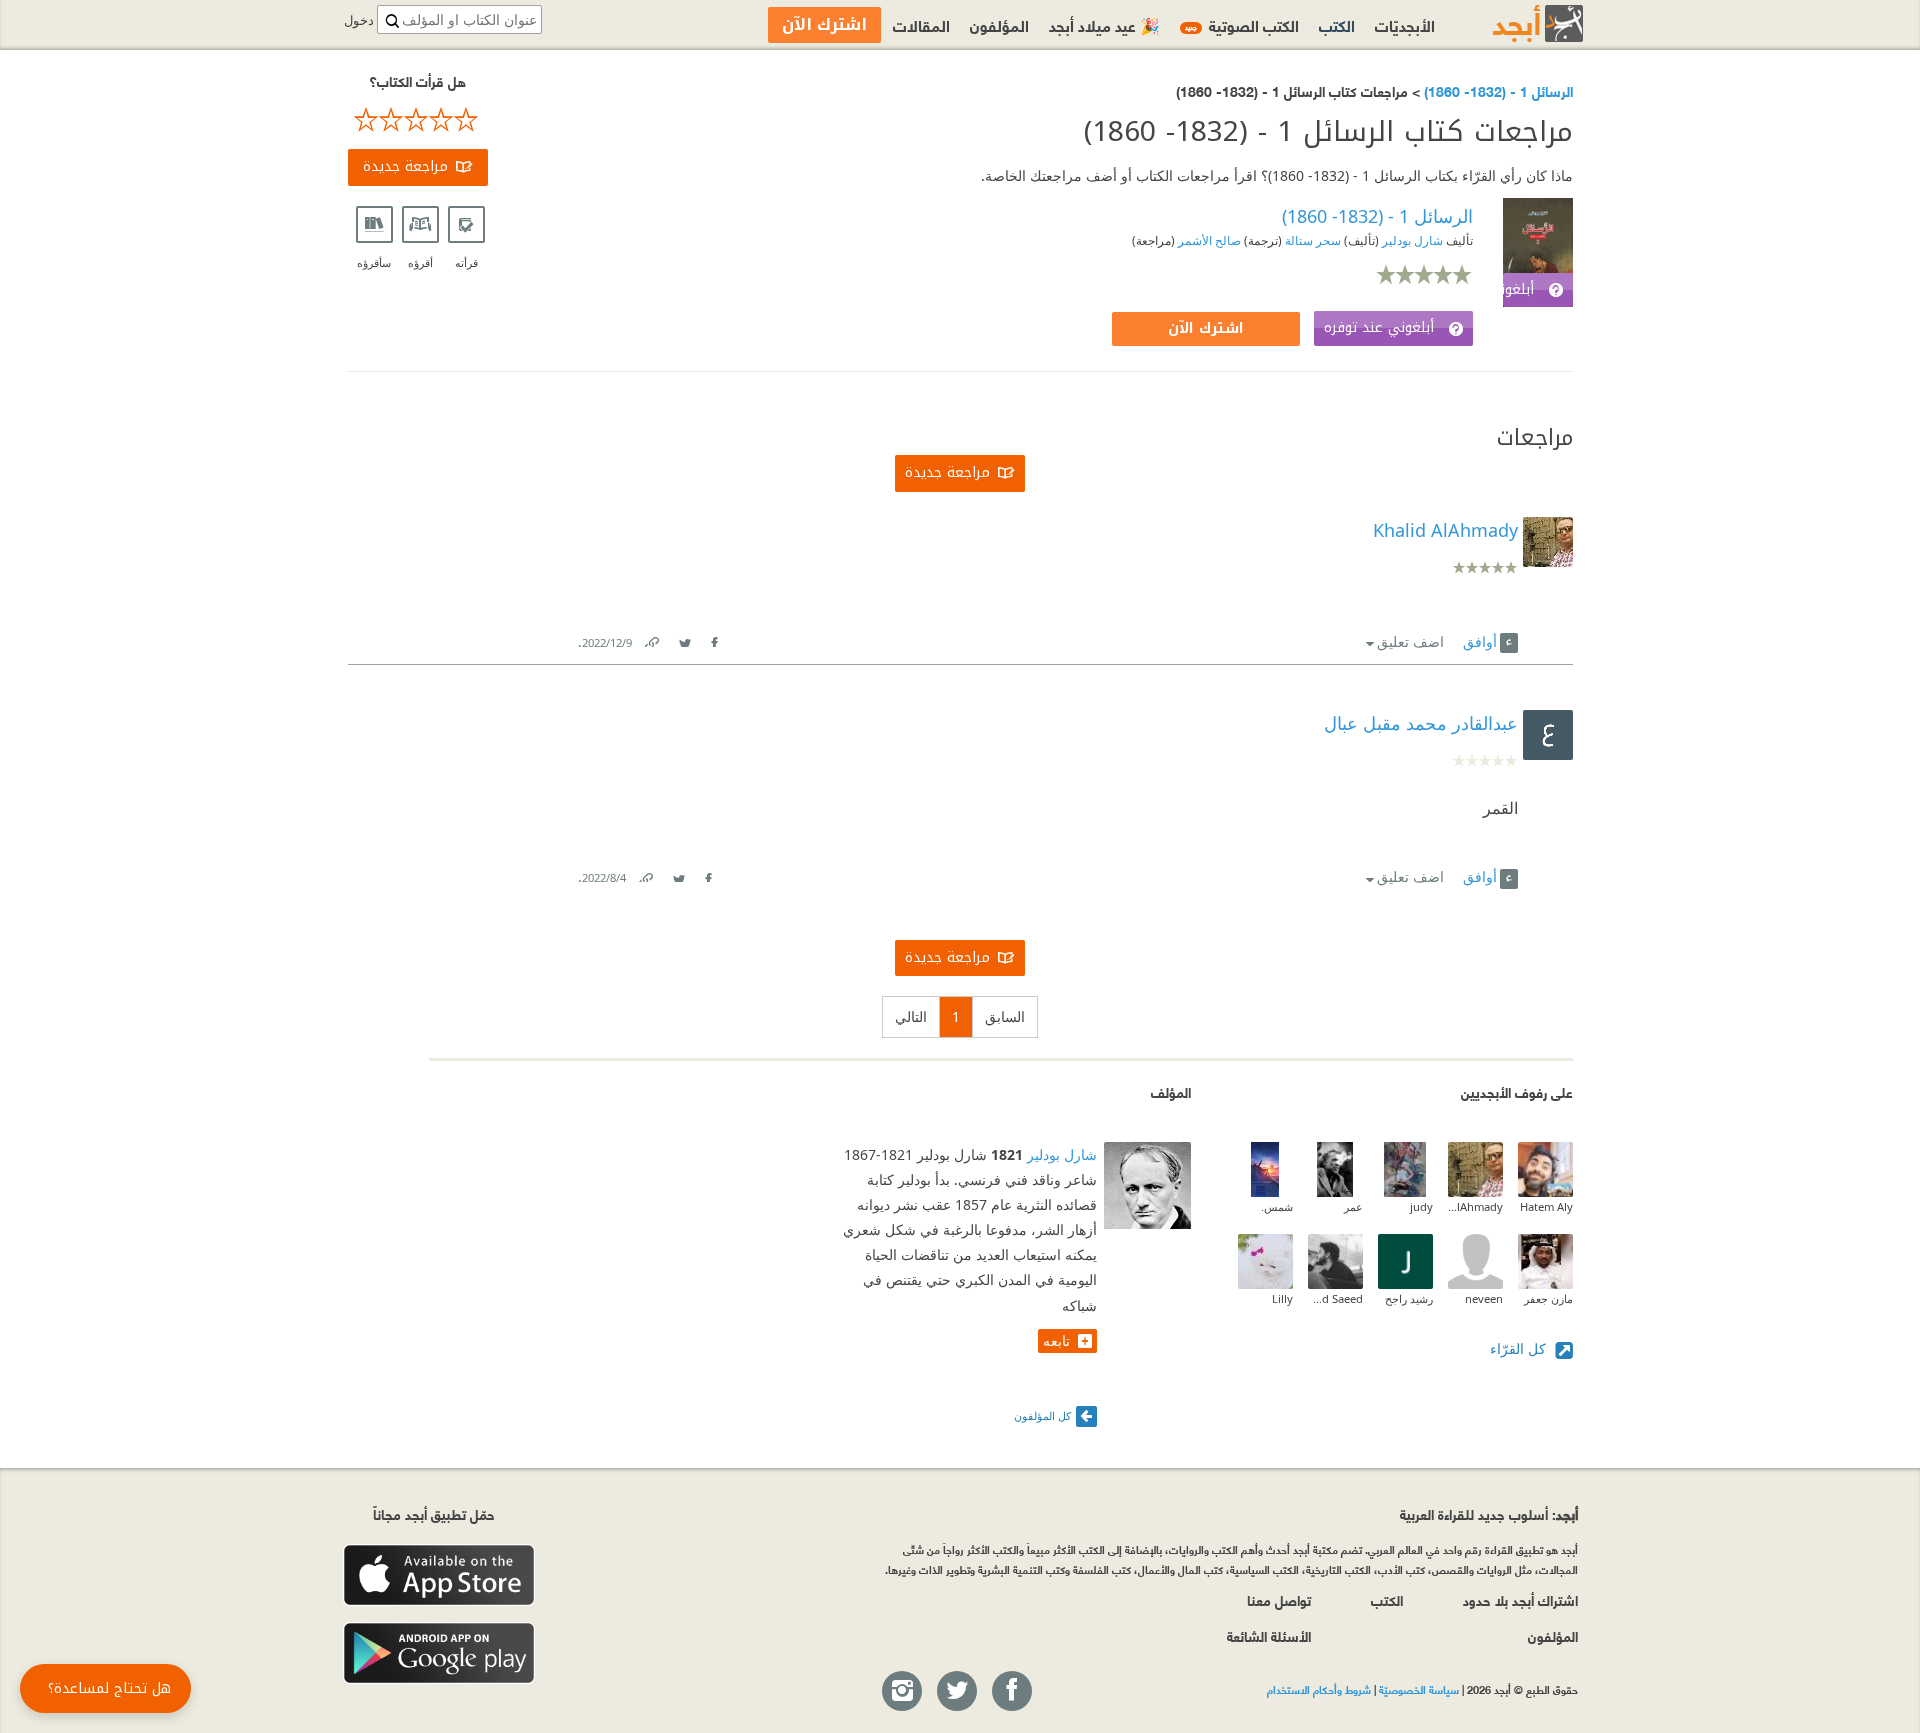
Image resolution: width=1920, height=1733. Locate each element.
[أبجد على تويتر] (956, 1692)
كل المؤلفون (1042, 1415)
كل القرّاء (1520, 1348)
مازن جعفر (1548, 1298)
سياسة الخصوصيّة (1419, 1689)
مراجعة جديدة (405, 166)
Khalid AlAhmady (1475, 1206)
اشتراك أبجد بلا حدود (1520, 1599)
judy (1421, 1206)
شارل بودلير (1411, 240)
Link (651, 638)
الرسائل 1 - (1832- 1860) (1496, 90)
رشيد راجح (1409, 1298)
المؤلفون (999, 24)
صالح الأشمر (1208, 240)
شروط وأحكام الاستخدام (1319, 1689)
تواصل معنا (1279, 1599)
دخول (359, 20)
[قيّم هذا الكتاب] (418, 120)
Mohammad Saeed (1335, 1298)
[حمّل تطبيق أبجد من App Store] (439, 1575)
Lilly (1282, 1298)
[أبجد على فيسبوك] (1011, 1692)
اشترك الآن (1206, 328)
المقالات (921, 24)
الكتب (1337, 24)
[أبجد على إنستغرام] (901, 1692)
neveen (1484, 1298)
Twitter (685, 638)
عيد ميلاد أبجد (1104, 24)
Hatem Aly (1546, 1206)
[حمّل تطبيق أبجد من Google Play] (439, 1653)
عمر (1353, 1206)
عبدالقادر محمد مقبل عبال (1421, 723)
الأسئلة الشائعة (1269, 1635)
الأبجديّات (1405, 24)
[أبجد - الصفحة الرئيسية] (1513, 23)
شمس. (1277, 1206)
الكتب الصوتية (1242, 24)
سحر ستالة (1311, 240)
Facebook (714, 638)
